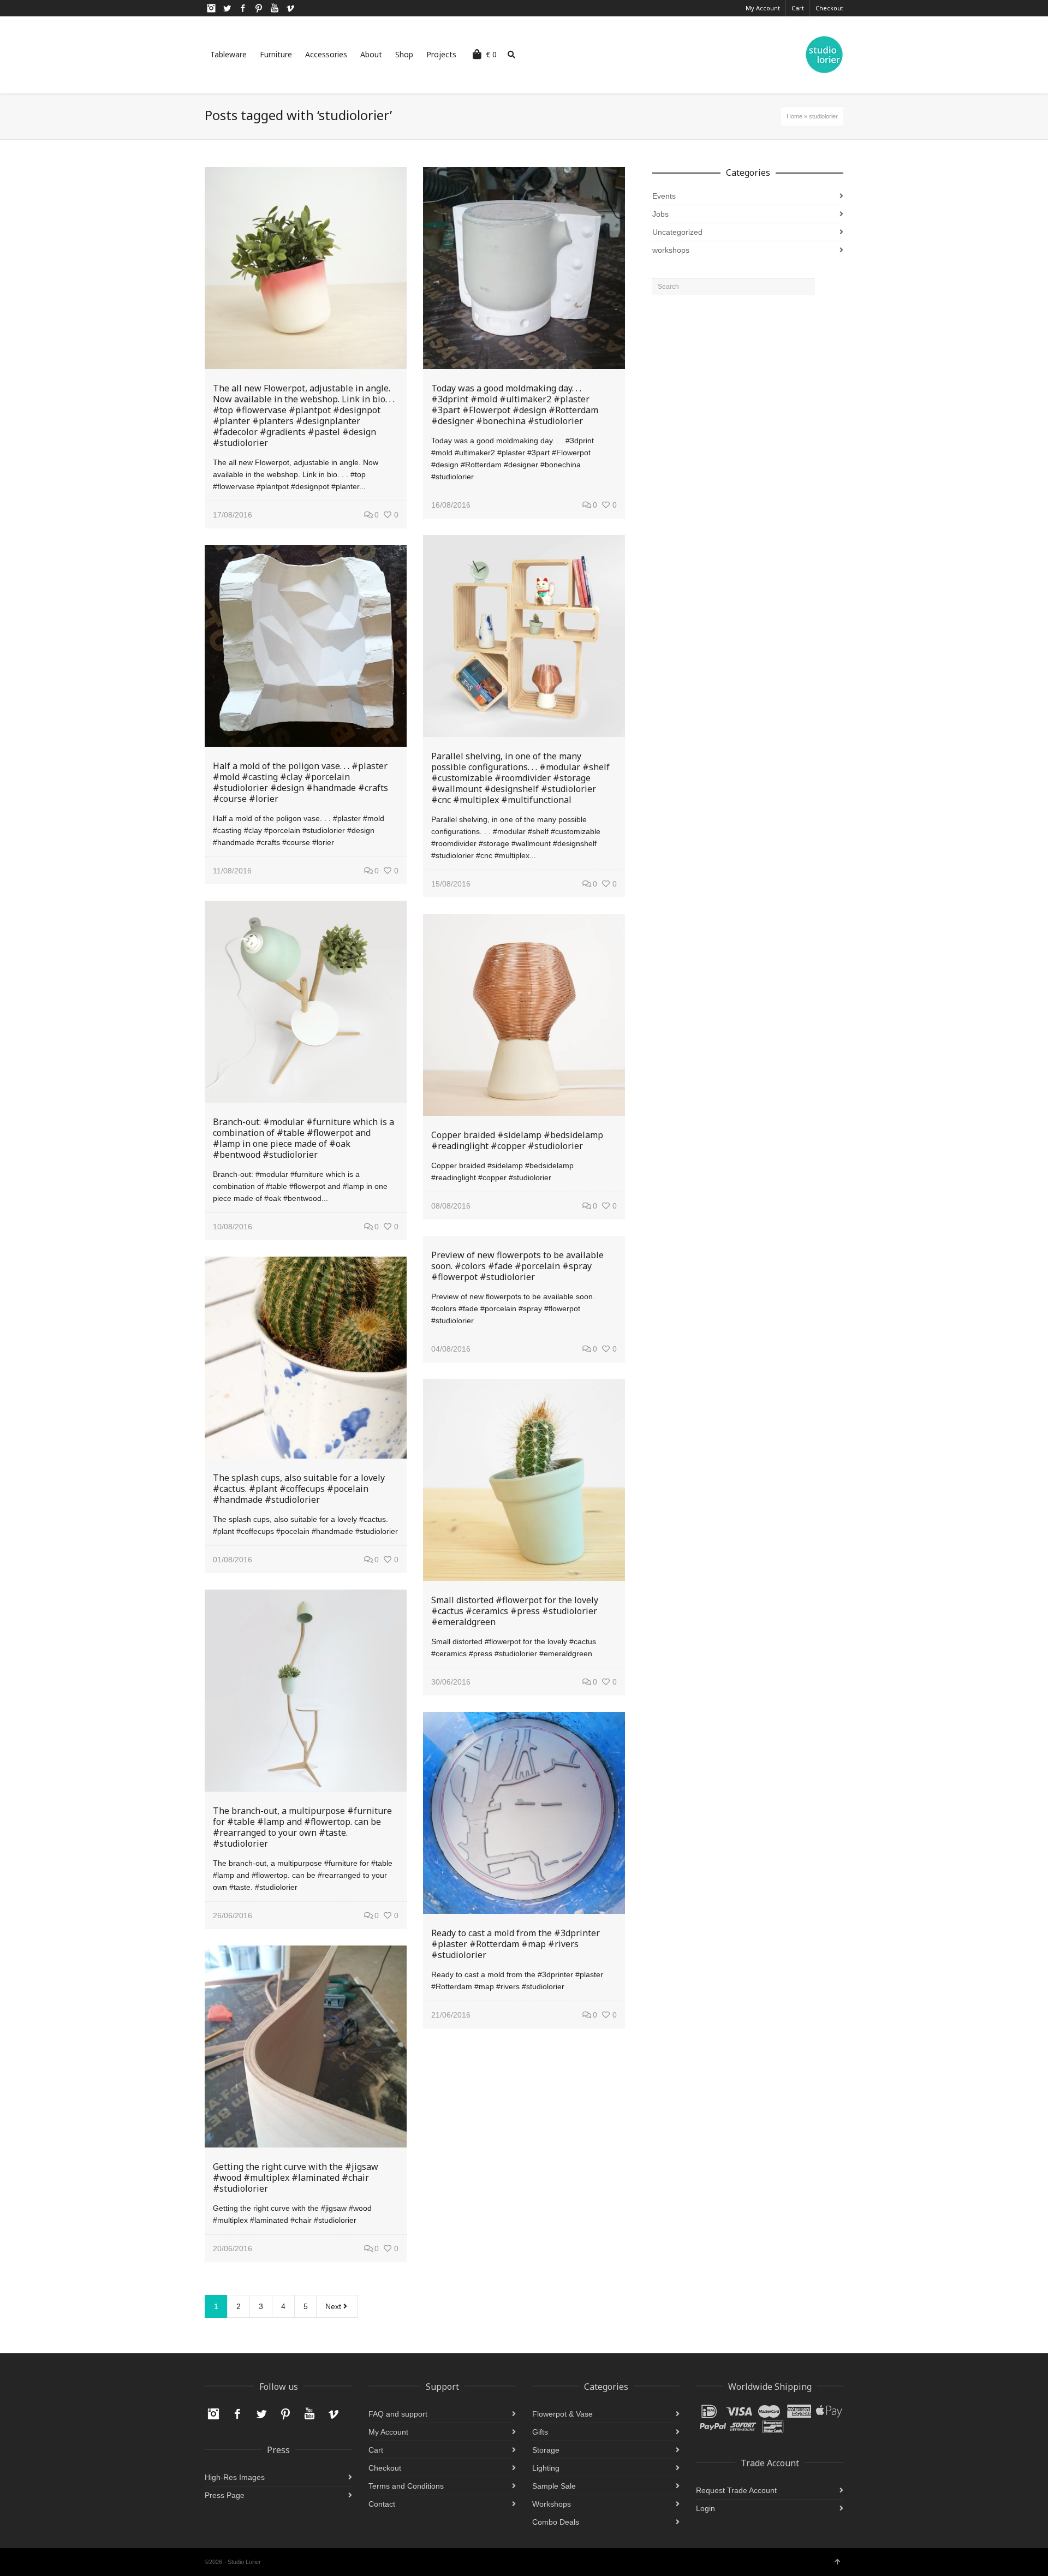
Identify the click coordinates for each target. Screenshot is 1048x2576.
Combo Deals (556, 2522)
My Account (763, 8)
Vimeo (290, 8)
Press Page (225, 2495)
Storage (546, 2450)
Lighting (546, 2468)
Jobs (660, 214)
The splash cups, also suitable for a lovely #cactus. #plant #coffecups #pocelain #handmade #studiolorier (299, 1489)
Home (794, 116)
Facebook (243, 8)
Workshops (552, 2504)
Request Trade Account (736, 2490)
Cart (798, 8)
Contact (382, 2504)
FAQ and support (398, 2414)
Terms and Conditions (406, 2486)
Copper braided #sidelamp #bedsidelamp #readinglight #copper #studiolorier (517, 1140)
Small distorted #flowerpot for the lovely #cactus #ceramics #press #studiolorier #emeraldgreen (515, 1611)
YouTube (275, 8)
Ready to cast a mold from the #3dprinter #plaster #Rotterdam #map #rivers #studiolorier (516, 1944)
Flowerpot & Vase (562, 2414)
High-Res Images (235, 2477)
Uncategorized (677, 232)
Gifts (540, 2432)
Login (705, 2508)
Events (664, 196)
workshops (671, 250)
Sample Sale (554, 2486)
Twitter (227, 8)
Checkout (829, 8)
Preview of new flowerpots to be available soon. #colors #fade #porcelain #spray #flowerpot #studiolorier (517, 1266)
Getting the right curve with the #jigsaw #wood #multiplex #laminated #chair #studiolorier (296, 2178)
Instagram (211, 8)
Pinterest (259, 8)
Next (334, 2306)
